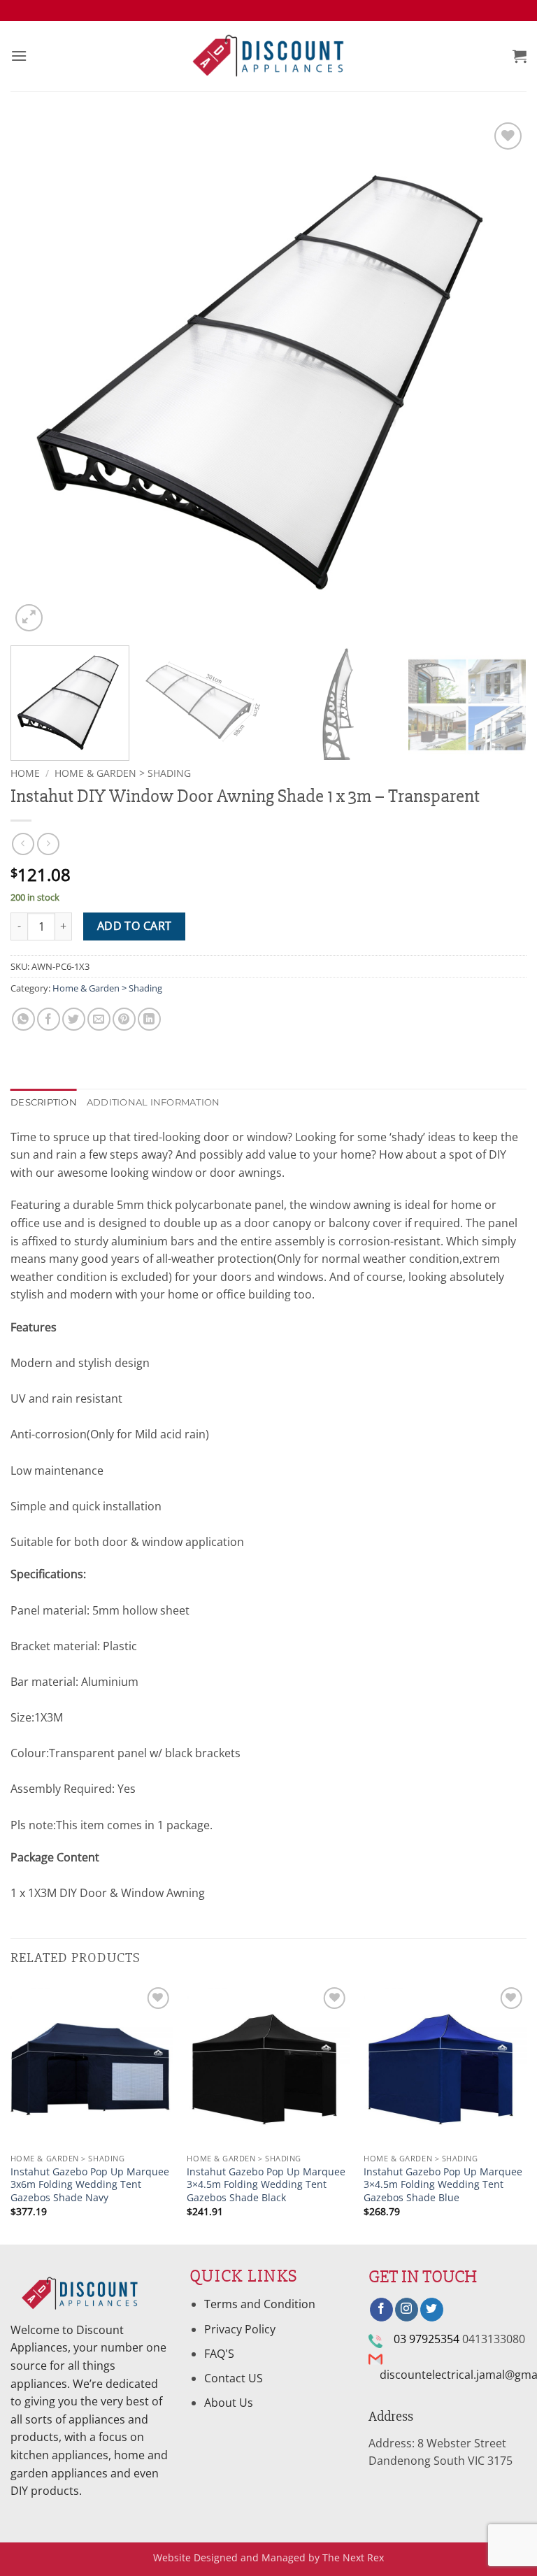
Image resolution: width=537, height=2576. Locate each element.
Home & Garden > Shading (123, 773)
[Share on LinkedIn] (149, 1019)
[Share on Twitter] (74, 1019)
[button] (19, 56)
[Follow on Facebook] (381, 2310)
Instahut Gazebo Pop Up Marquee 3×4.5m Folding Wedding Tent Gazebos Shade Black (266, 2185)
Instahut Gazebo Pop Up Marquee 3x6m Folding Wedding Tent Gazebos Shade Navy (90, 2185)
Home (25, 773)
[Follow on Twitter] (432, 2310)
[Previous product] (48, 844)
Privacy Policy (240, 2329)
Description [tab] (44, 1102)
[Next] (499, 377)
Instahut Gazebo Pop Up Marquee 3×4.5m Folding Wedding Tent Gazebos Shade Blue (443, 2185)
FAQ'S (219, 2354)
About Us (229, 2403)
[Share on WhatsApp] (23, 1019)
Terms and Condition (261, 2304)
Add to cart (135, 926)
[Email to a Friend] (99, 1019)
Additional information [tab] (153, 1102)
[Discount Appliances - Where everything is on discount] (268, 56)
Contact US (234, 2378)
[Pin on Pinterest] (124, 1019)
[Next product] (23, 844)
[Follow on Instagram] (407, 2310)
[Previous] (38, 377)
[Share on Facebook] (49, 1019)
